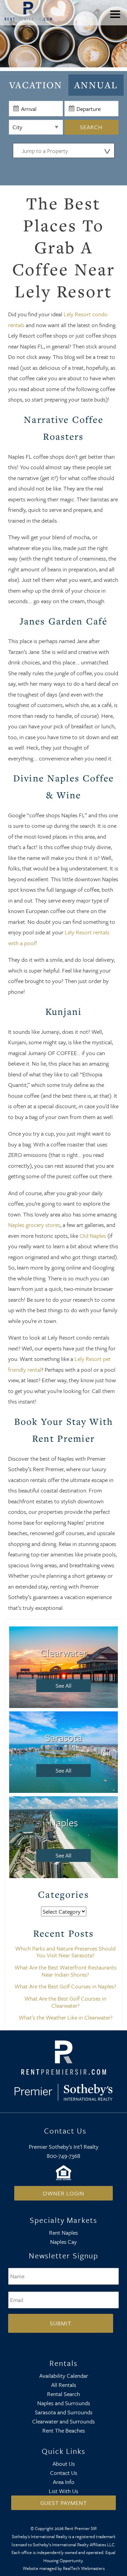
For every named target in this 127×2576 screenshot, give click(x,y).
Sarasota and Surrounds (64, 2412)
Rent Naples (63, 2232)
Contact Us (64, 2473)
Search (91, 127)
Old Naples (93, 1236)
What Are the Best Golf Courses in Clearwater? (65, 2002)
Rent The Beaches (64, 2430)
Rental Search (63, 2394)
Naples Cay (63, 2242)
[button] (117, 19)
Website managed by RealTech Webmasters (64, 2568)
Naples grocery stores (34, 1225)
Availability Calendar (64, 2376)
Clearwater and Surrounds (63, 2421)
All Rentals (64, 2385)
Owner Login (63, 2193)
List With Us (63, 2491)
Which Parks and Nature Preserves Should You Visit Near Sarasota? (65, 1952)
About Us (64, 2464)
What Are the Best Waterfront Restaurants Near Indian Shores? (66, 1971)
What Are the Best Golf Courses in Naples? (65, 1986)
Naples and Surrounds (64, 2403)
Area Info (64, 2482)
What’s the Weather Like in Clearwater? (66, 2017)
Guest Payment (64, 2503)
